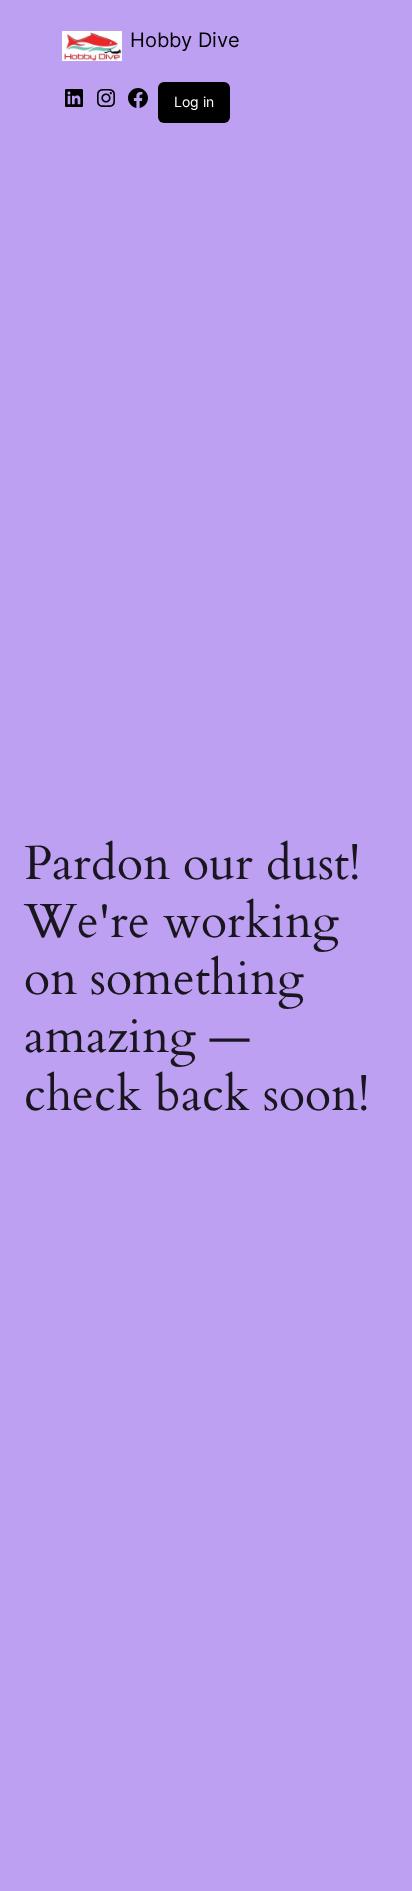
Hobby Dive (185, 40)
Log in (194, 101)
